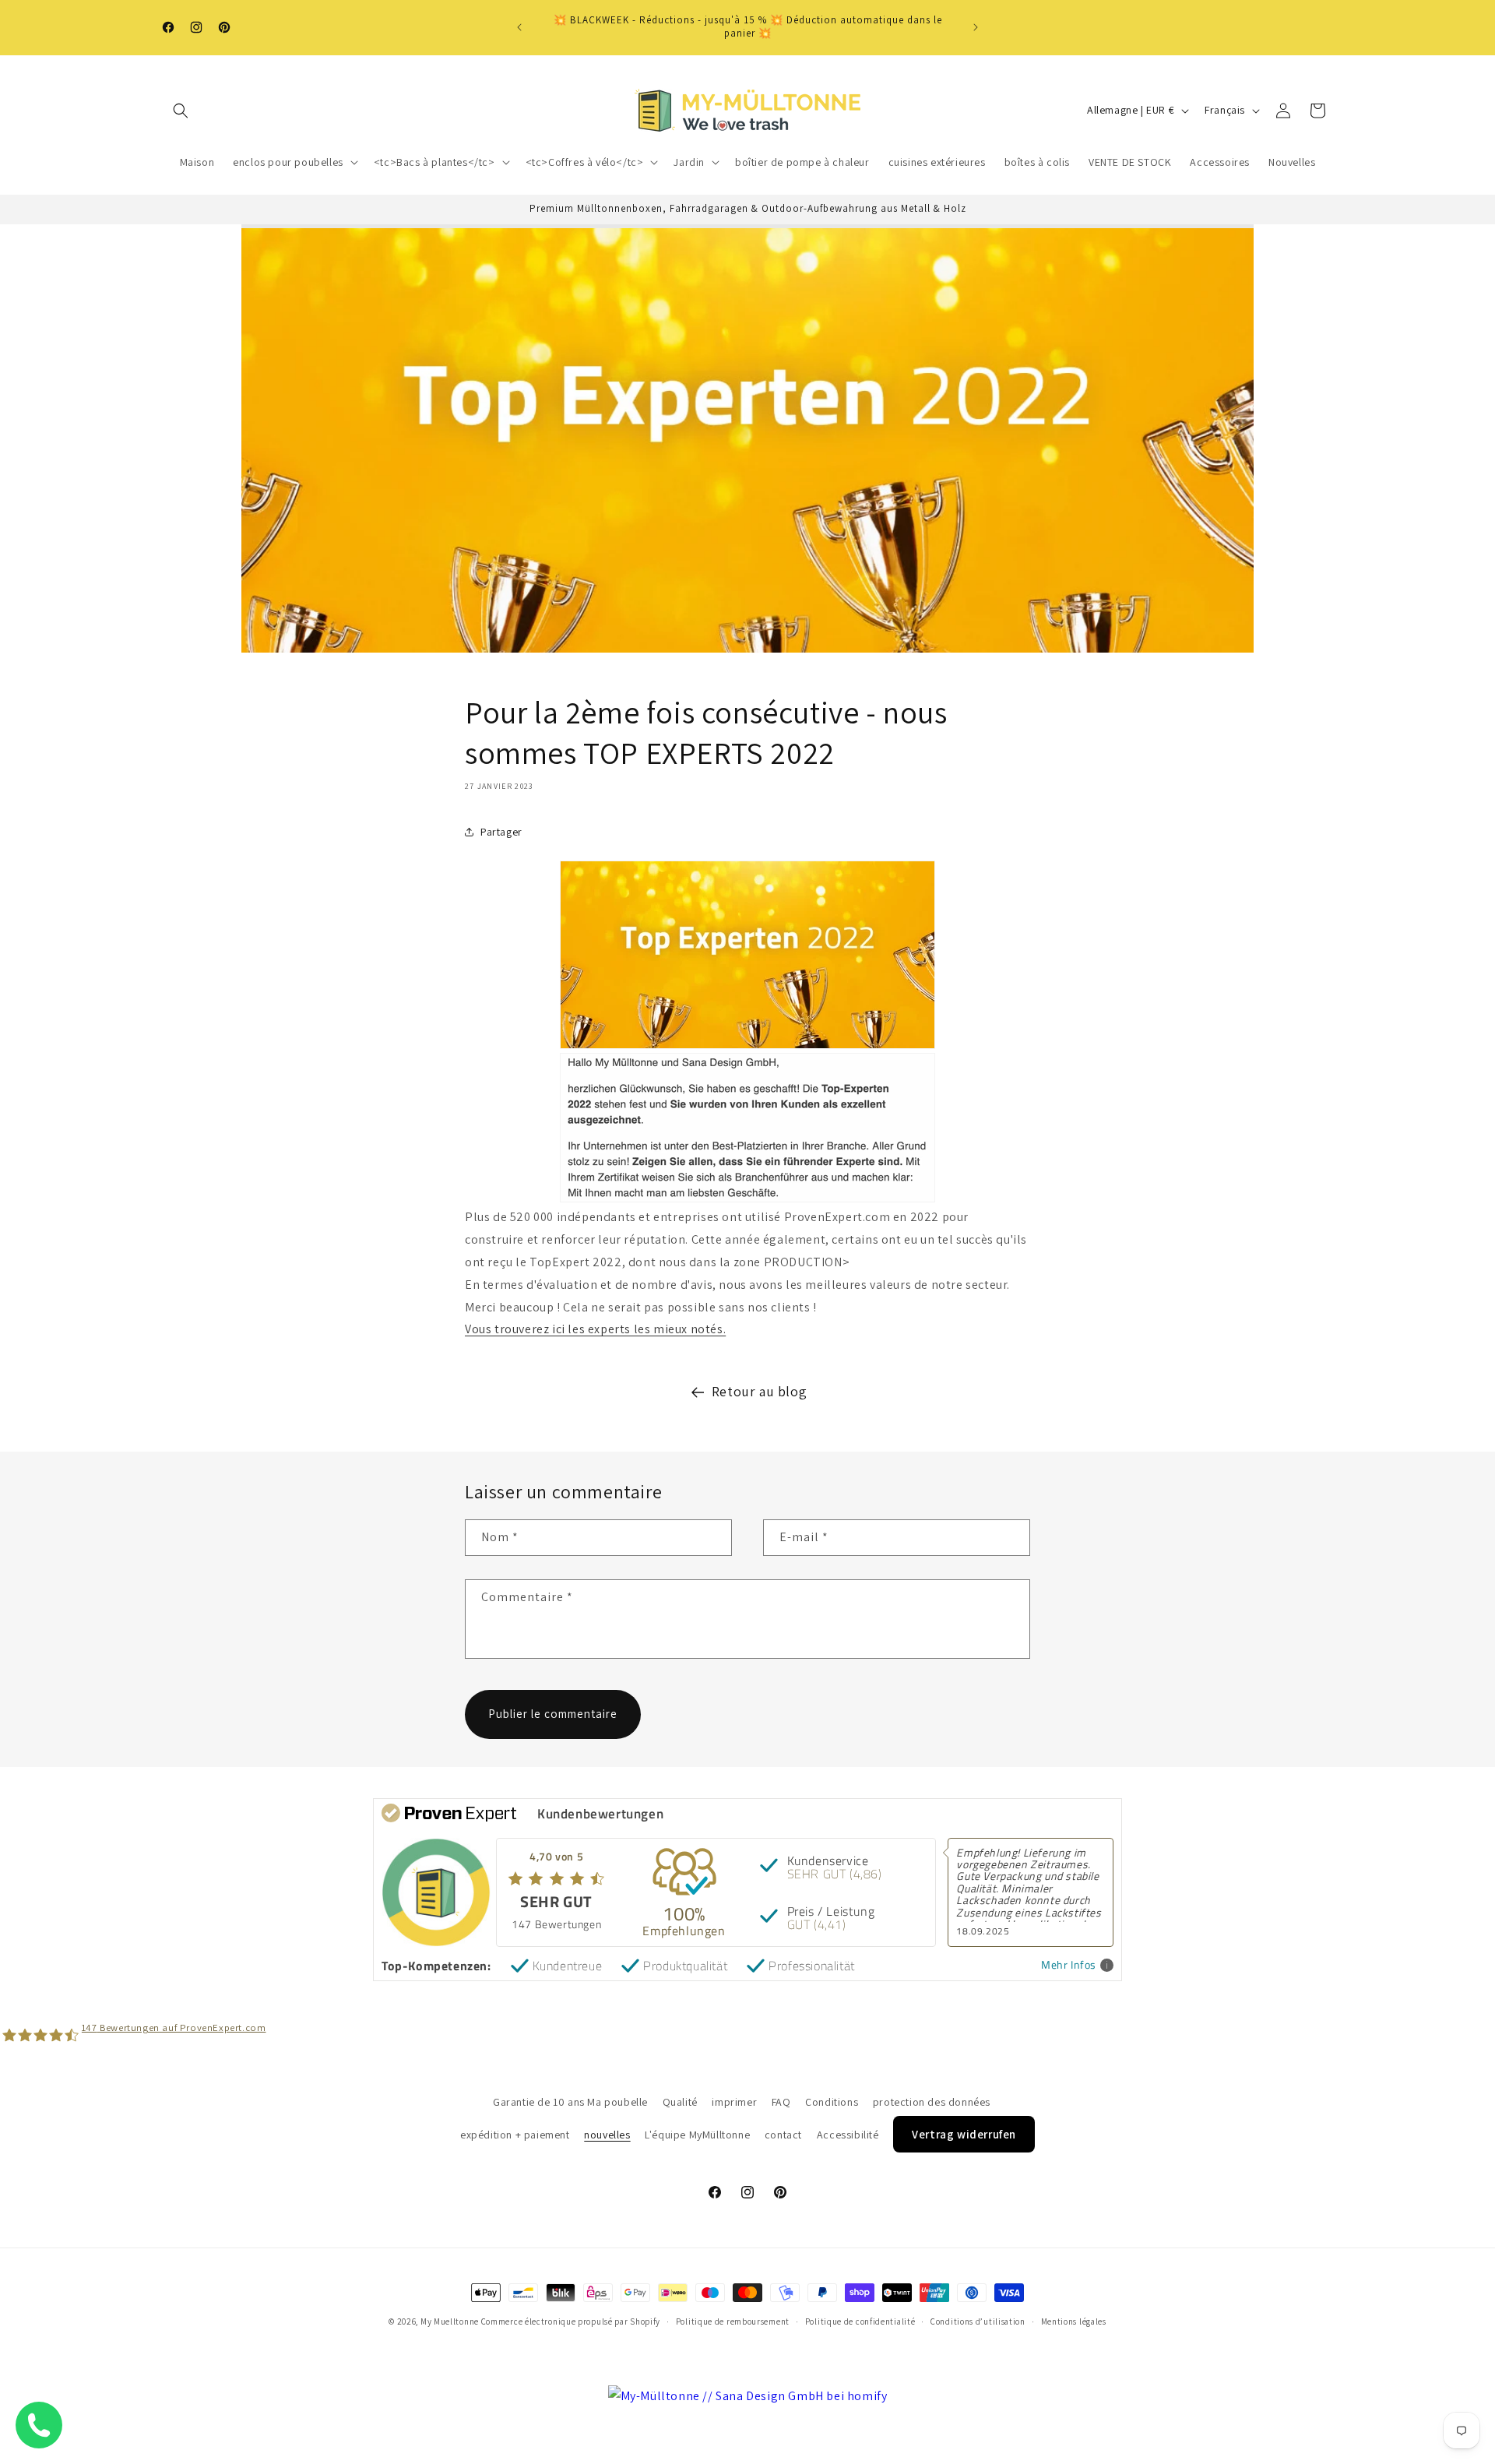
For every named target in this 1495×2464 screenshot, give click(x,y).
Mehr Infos (1069, 1965)
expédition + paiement (515, 2135)
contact (783, 2135)
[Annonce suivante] (976, 27)
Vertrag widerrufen (964, 2134)
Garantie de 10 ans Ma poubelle (570, 2102)
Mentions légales (1074, 2321)
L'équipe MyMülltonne (697, 2135)
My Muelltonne (450, 2321)
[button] (181, 111)
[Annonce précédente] (519, 27)
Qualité (680, 2102)
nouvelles (607, 2135)
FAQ (781, 2102)
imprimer (734, 2102)
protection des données (932, 2102)
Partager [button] (501, 831)
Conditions (832, 2102)
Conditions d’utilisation (978, 2321)
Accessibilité (848, 2135)
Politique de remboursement (733, 2321)
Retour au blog (759, 1391)
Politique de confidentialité (860, 2321)
